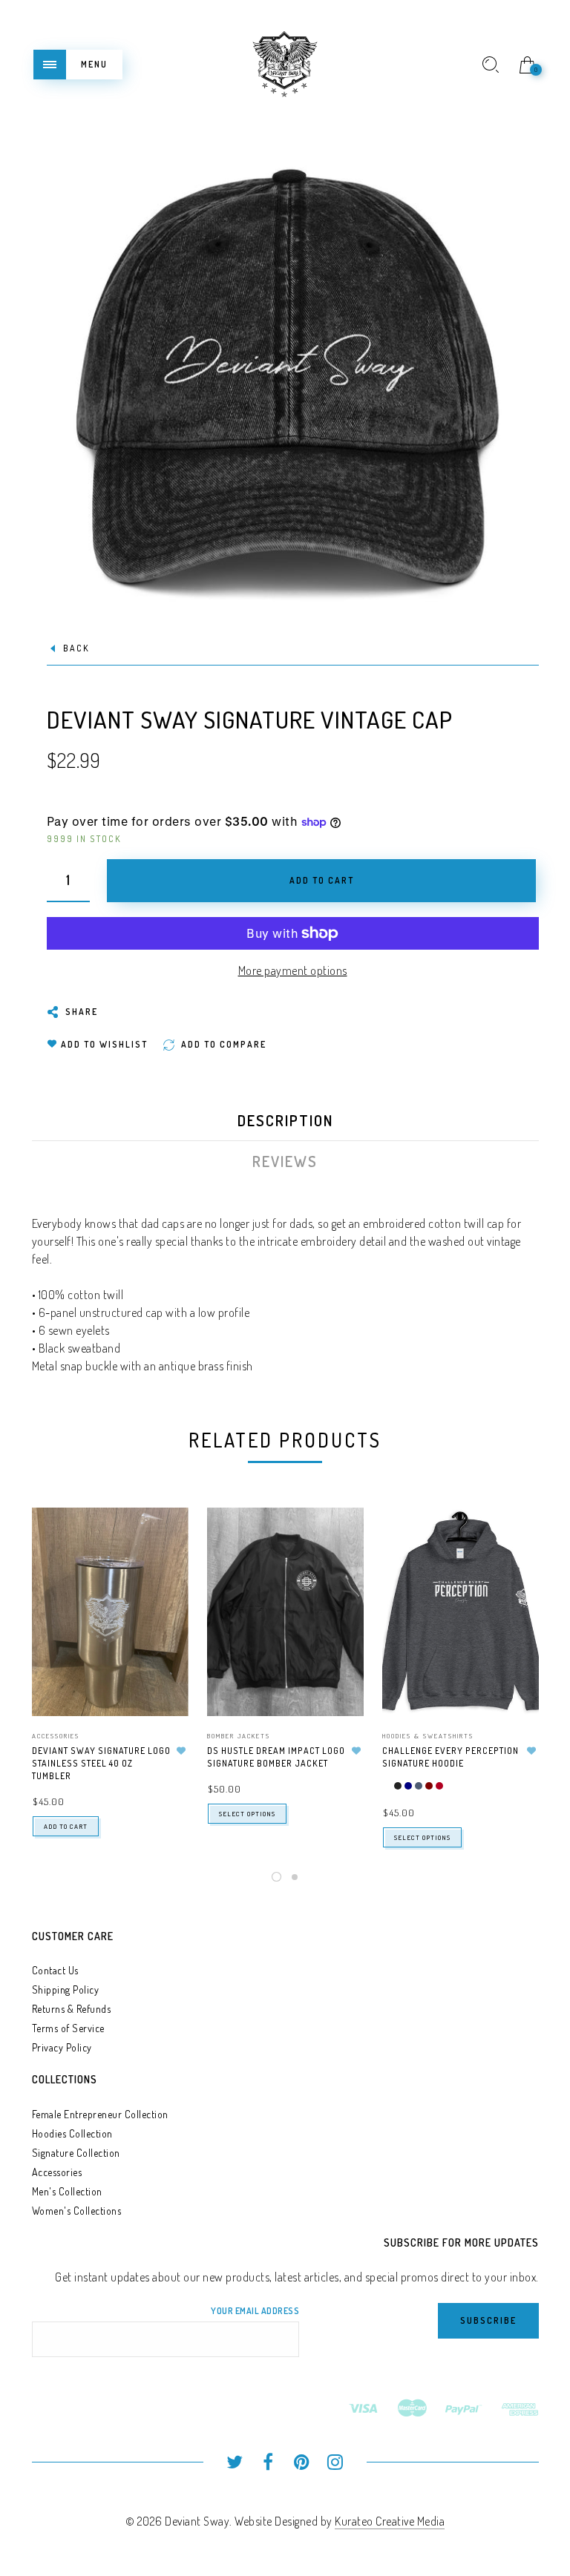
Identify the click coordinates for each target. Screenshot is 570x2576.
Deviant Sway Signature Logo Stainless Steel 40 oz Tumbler (101, 1763)
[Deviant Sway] (285, 62)
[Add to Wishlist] (182, 1751)
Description (285, 1120)
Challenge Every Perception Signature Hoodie (451, 1757)
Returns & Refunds (72, 2009)
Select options (247, 1814)
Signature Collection (76, 2153)
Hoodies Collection (72, 2133)
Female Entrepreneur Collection (100, 2114)
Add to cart (66, 1826)
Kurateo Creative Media (390, 2521)
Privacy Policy (62, 2047)
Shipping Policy (66, 1989)
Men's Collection (67, 2191)
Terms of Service (68, 2028)
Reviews (285, 1161)
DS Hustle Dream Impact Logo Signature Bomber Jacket (276, 1757)
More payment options (293, 970)
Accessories (56, 1736)
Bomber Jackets (239, 1736)
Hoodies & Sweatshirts (428, 1736)
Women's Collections (77, 2211)
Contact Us (55, 1970)
